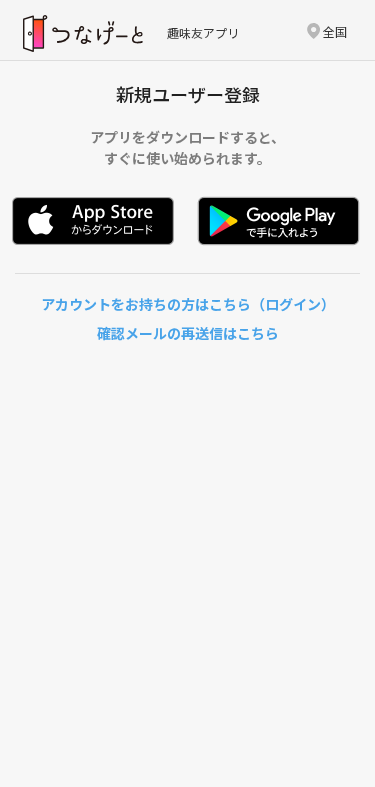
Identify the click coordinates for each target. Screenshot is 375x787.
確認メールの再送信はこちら (188, 333)
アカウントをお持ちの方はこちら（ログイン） (188, 304)
